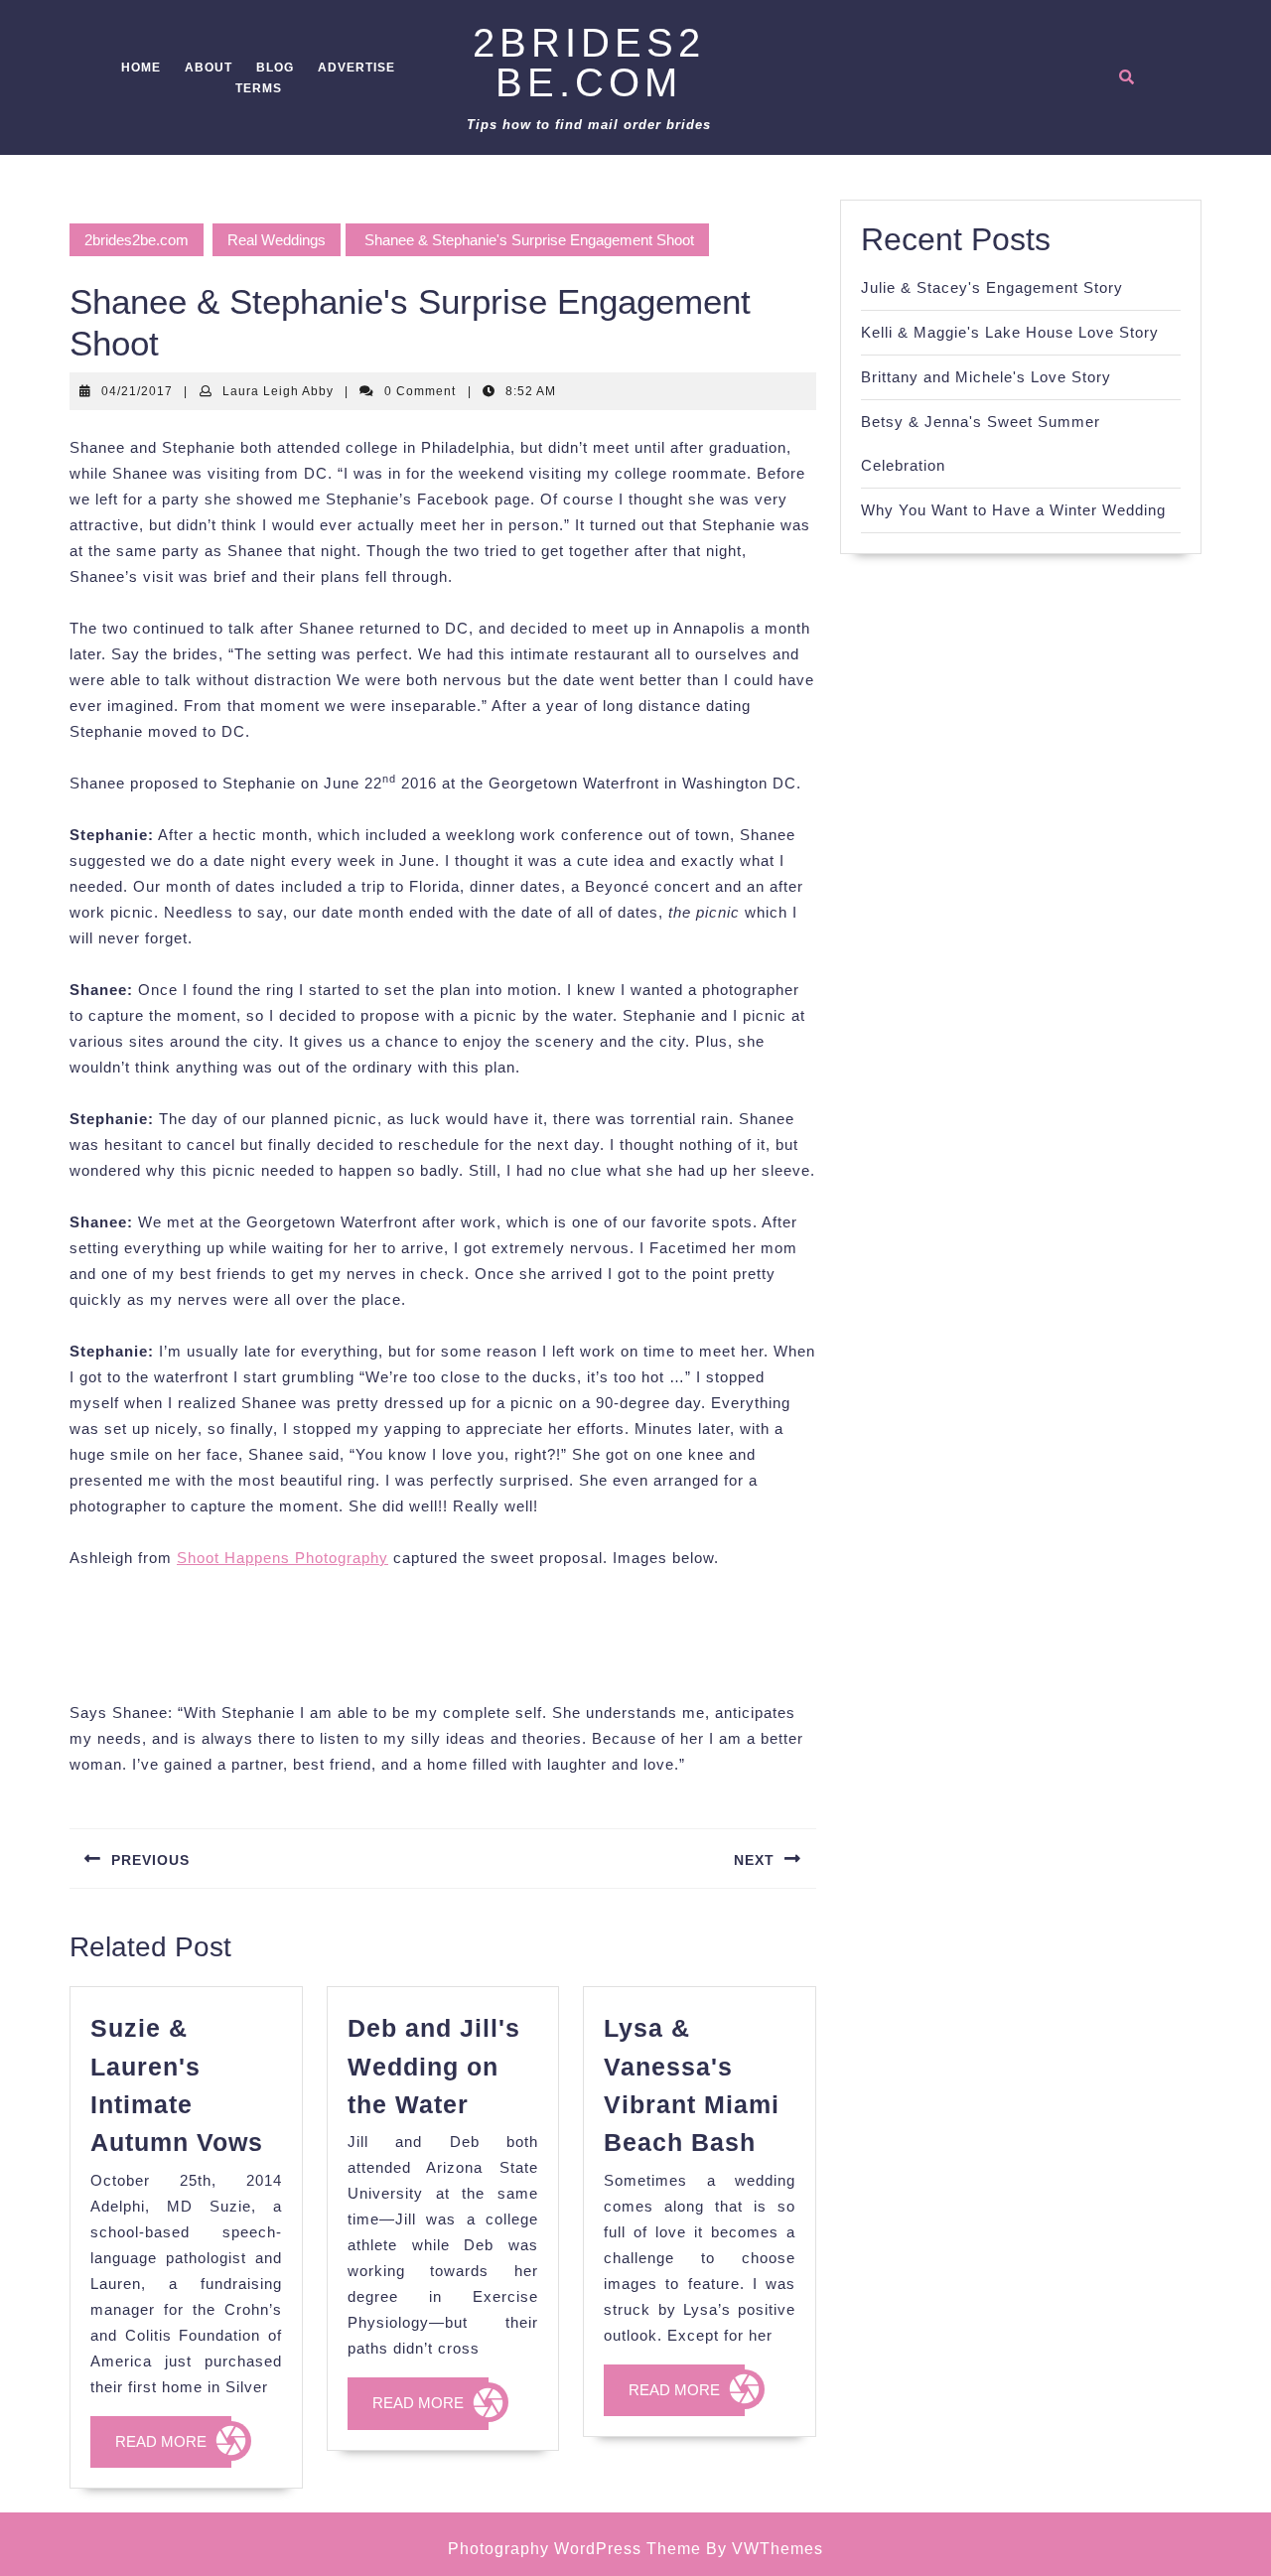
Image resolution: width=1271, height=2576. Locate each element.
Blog (275, 68)
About (209, 68)
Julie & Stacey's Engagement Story (992, 287)
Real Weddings (277, 240)
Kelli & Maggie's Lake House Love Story (1010, 332)
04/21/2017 (137, 391)
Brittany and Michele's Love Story (986, 377)
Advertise (356, 68)
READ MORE (173, 2450)
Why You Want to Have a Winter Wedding (1013, 510)
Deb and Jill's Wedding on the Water (434, 2066)
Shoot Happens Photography (282, 1558)
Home (141, 68)
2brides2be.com (589, 63)
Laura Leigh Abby (278, 391)
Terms (259, 88)
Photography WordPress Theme (574, 2549)
